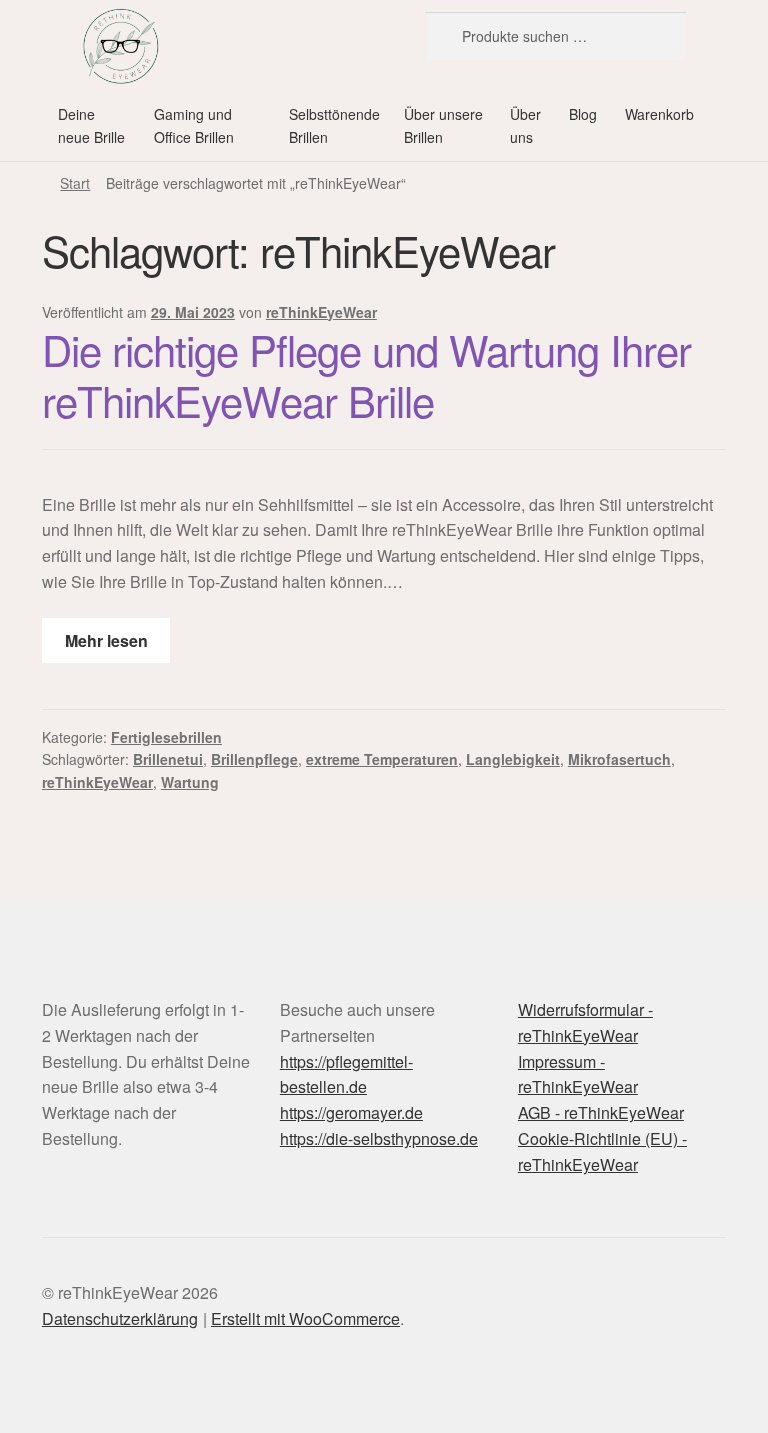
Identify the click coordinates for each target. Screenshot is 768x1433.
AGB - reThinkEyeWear (601, 1112)
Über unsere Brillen (443, 125)
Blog (583, 114)
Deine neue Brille (91, 125)
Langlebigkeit (513, 759)
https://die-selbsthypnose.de (379, 1138)
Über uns (525, 125)
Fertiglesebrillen (166, 737)
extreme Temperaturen (382, 759)
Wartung (190, 782)
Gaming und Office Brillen (194, 125)
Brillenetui (168, 759)
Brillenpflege (254, 759)
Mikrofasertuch (619, 759)
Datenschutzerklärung (120, 1318)
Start (75, 183)
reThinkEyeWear (321, 312)
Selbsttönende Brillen (334, 125)
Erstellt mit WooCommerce (305, 1318)
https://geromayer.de (351, 1112)
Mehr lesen (106, 640)
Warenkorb (659, 114)
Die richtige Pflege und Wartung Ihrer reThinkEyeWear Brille (366, 374)
